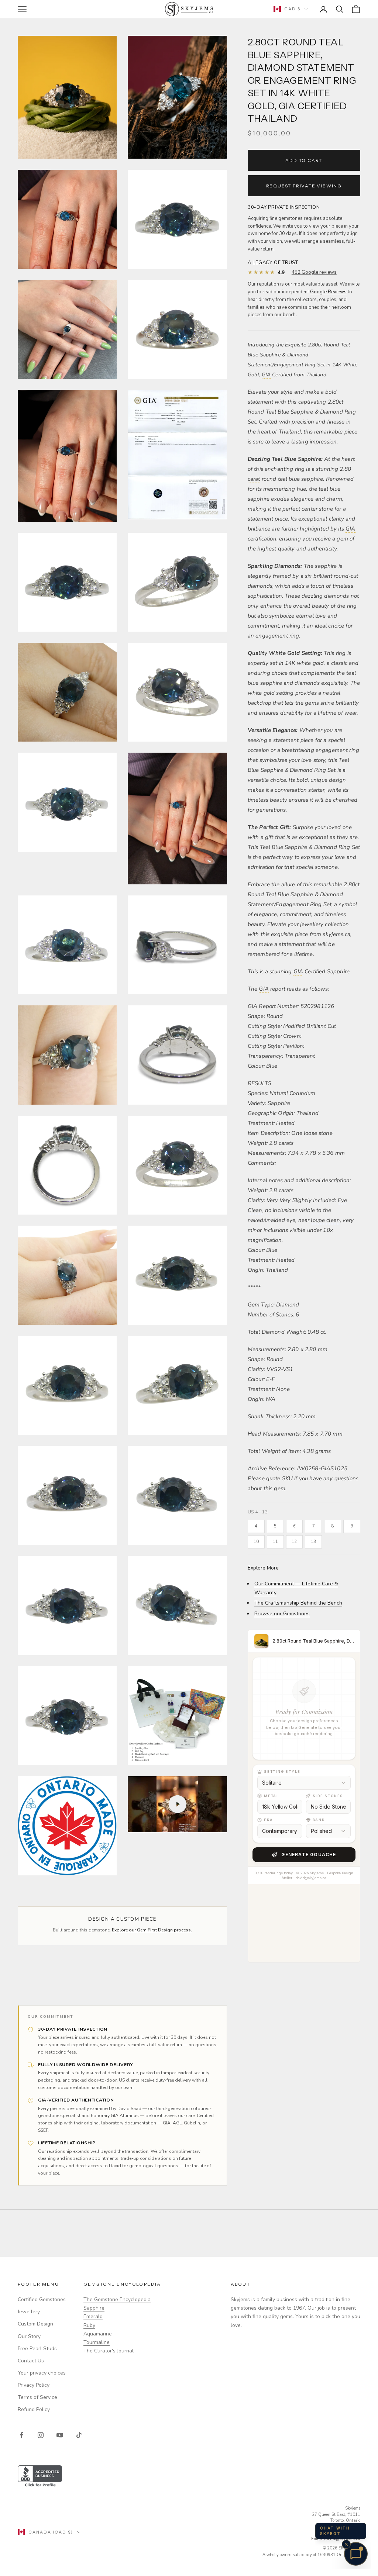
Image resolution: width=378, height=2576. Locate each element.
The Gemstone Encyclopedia (117, 2299)
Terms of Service (37, 2397)
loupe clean (325, 1220)
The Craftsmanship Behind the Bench (298, 1603)
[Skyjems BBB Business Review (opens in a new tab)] (189, 2477)
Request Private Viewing (304, 186)
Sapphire (94, 2308)
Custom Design (35, 2324)
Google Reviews (328, 292)
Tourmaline (97, 2342)
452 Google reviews (314, 272)
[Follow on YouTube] (60, 2435)
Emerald (93, 2316)
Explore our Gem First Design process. (152, 1930)
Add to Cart (304, 160)
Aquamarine (98, 2334)
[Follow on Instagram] (41, 2435)
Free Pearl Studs (37, 2349)
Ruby (89, 2325)
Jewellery (29, 2312)
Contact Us (31, 2361)
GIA (266, 375)
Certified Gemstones (42, 2299)
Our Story (29, 2336)
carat (254, 479)
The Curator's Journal (109, 2351)
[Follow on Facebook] (21, 2435)
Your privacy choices (42, 2373)
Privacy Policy (34, 2385)
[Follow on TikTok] (79, 2435)
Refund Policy (34, 2409)
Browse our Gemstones (282, 1614)
